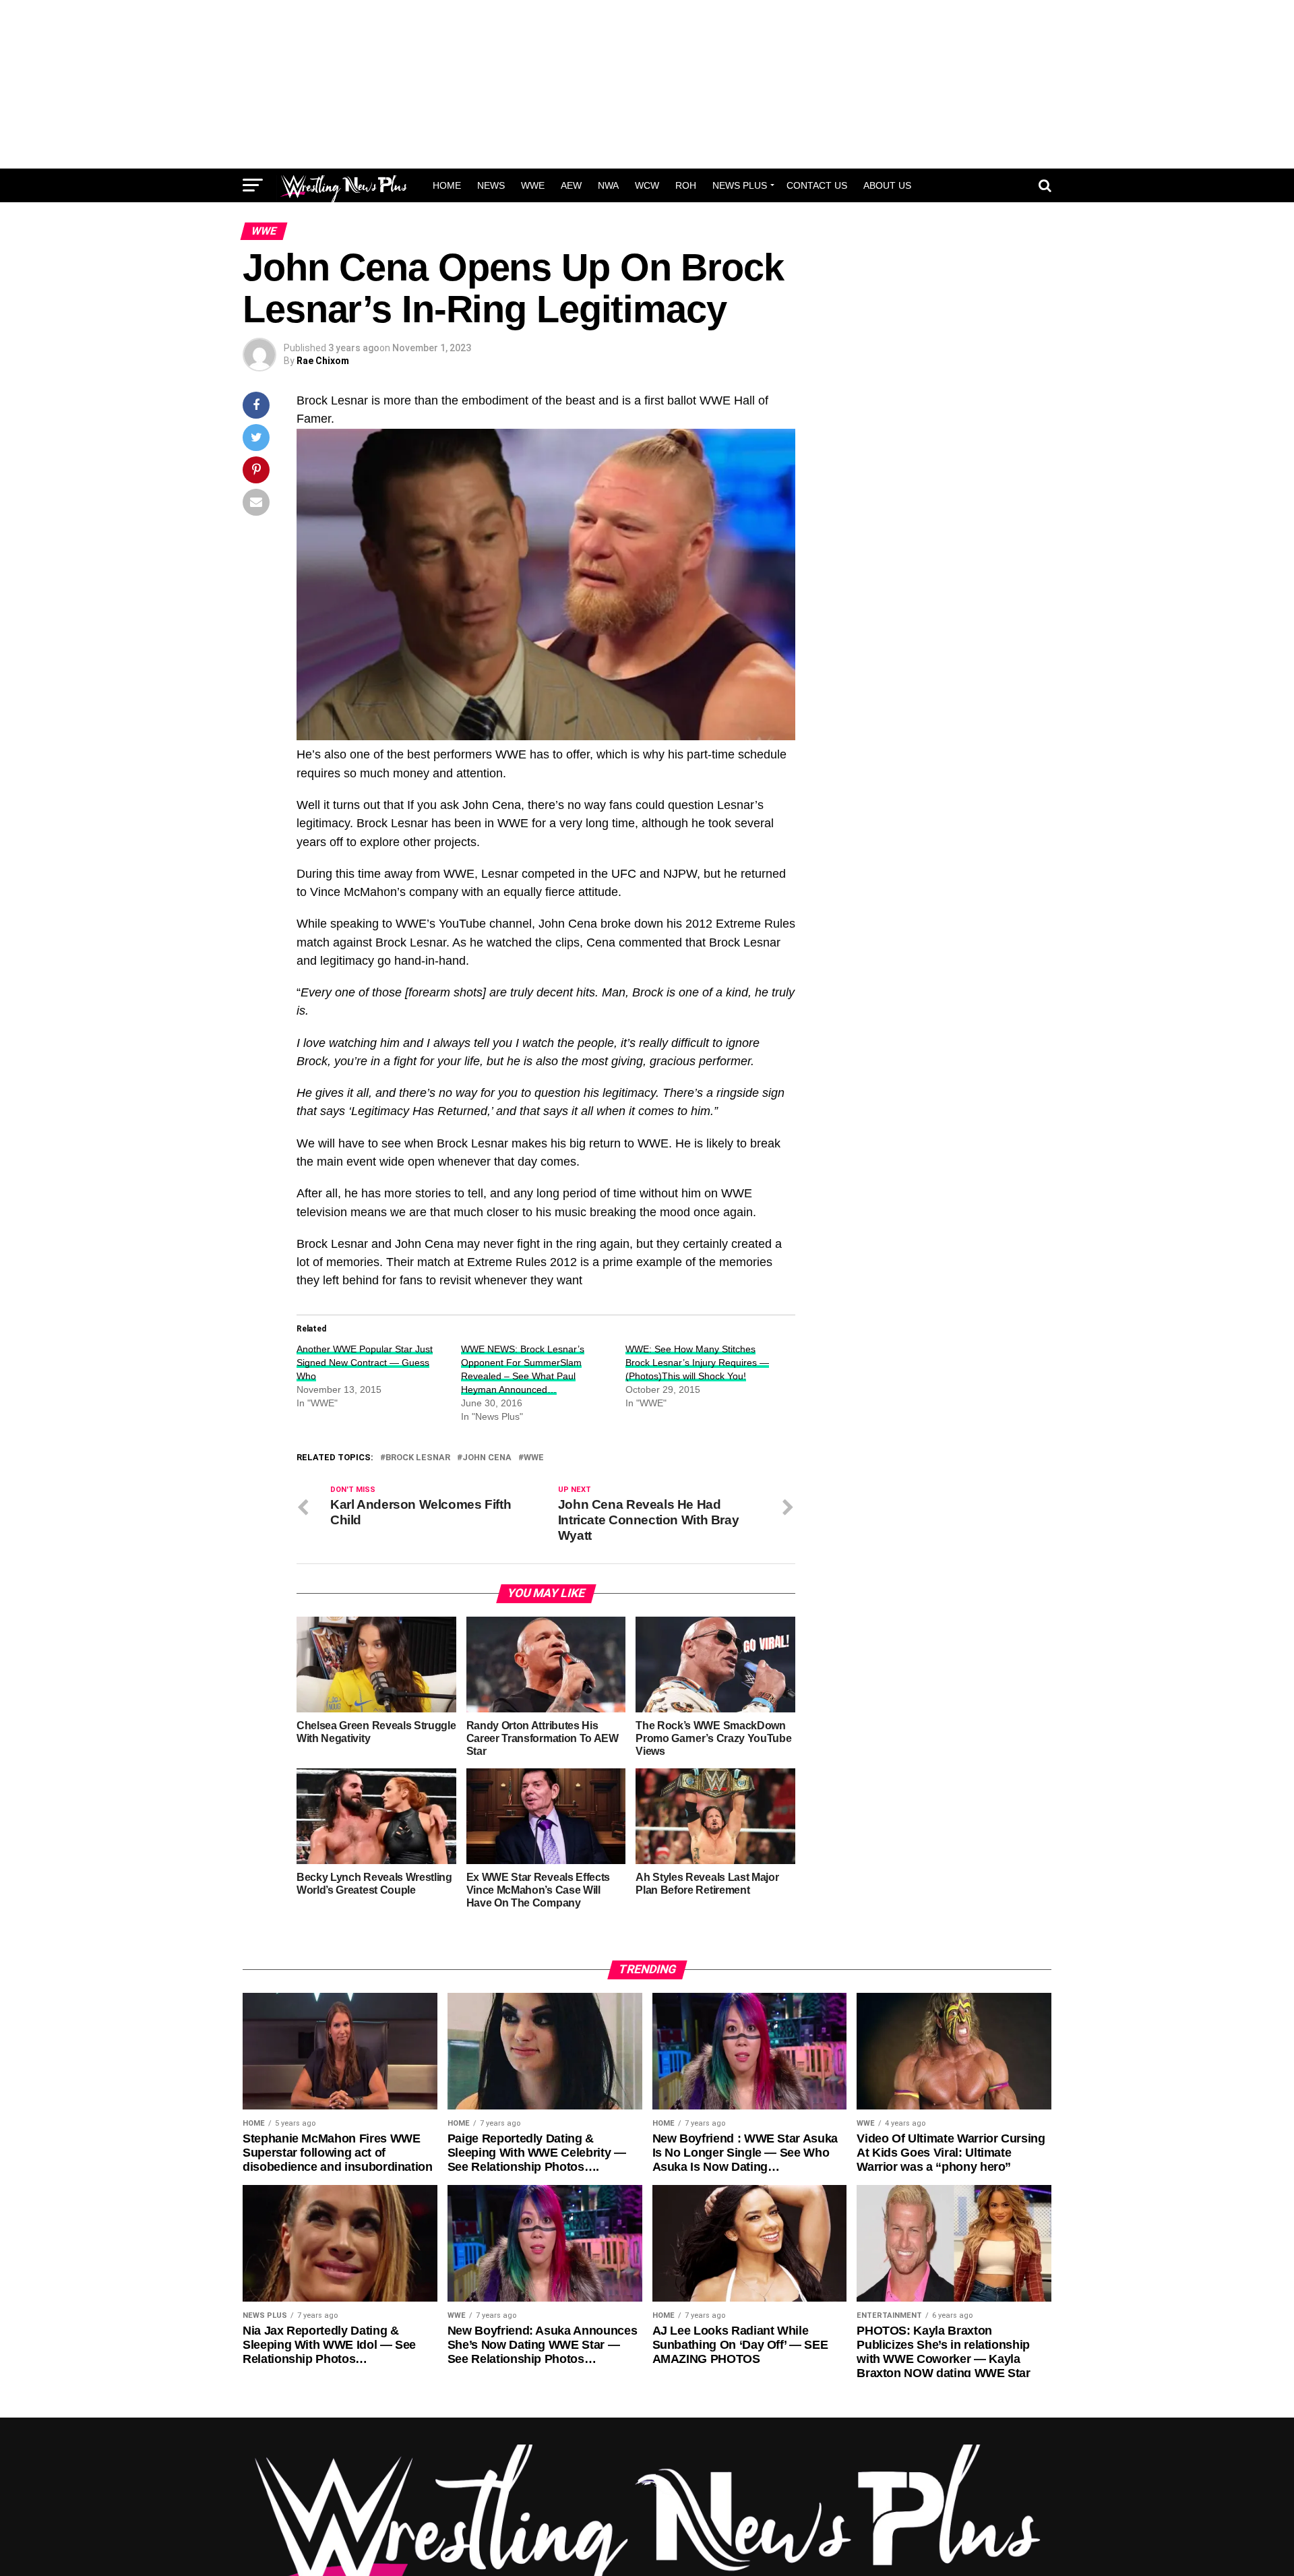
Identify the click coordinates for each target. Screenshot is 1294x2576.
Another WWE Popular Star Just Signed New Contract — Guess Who (365, 1362)
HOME (447, 185)
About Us (887, 185)
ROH (686, 185)
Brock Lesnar (418, 1458)
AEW (571, 185)
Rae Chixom (323, 361)
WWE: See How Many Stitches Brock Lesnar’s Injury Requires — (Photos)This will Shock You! (697, 1362)
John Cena (487, 1458)
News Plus (740, 185)
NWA (608, 185)
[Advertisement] (647, 84)
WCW (647, 185)
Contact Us (817, 185)
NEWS (491, 185)
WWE (533, 185)
